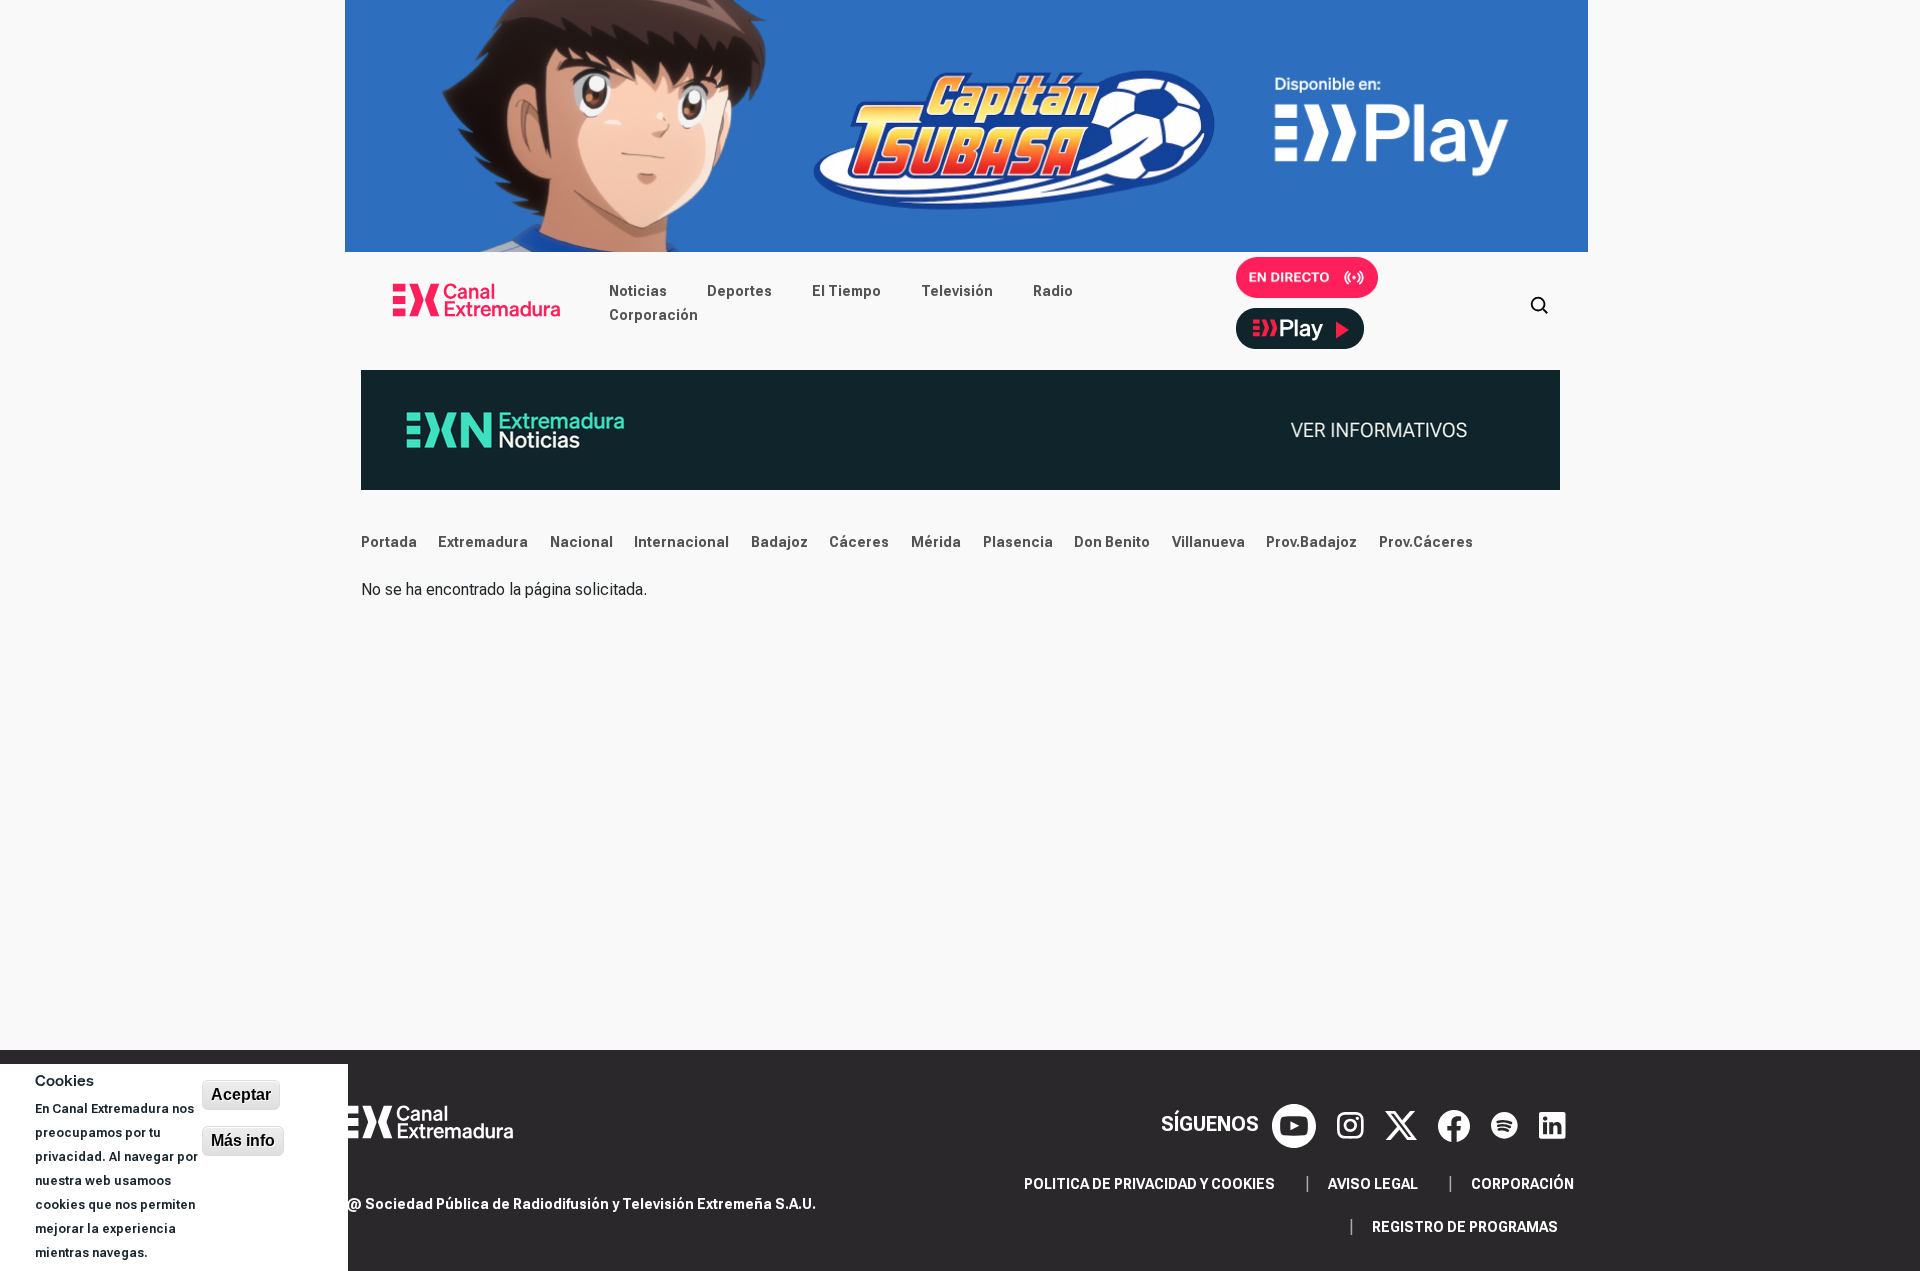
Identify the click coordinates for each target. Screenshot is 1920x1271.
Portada (389, 542)
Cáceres (859, 542)
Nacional (581, 542)
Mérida (936, 542)
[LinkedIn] (1552, 1124)
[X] (1403, 1124)
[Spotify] (1507, 1124)
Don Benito (1112, 542)
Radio (1053, 291)
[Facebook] (1456, 1124)
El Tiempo (846, 291)
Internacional (681, 542)
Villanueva (1208, 542)
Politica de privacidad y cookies (1149, 1184)
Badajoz (779, 542)
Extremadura (483, 542)
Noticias (638, 291)
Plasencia (1018, 542)
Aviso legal (1373, 1184)
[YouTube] (1296, 1124)
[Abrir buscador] (1539, 303)
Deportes (739, 291)
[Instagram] (1353, 1124)
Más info (243, 1140)
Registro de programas (1465, 1227)
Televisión (957, 291)
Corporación (653, 315)
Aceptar (241, 1094)
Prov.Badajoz (1311, 542)
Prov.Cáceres (1426, 542)
